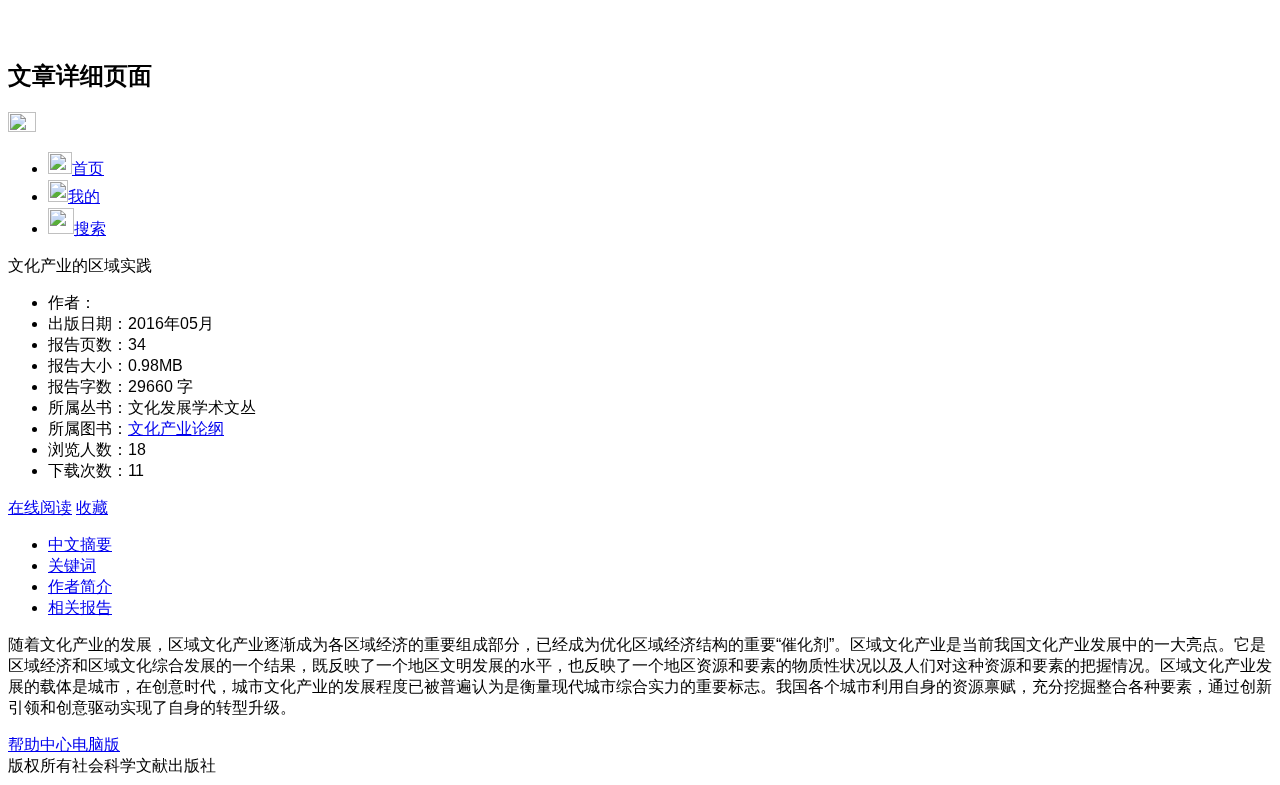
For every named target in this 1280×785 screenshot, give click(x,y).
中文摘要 (80, 544)
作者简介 (80, 586)
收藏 (92, 507)
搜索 (90, 228)
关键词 (72, 565)
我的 (84, 196)
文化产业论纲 (176, 428)
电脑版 (96, 744)
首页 (88, 168)
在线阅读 (40, 507)
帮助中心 (40, 744)
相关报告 (80, 607)
